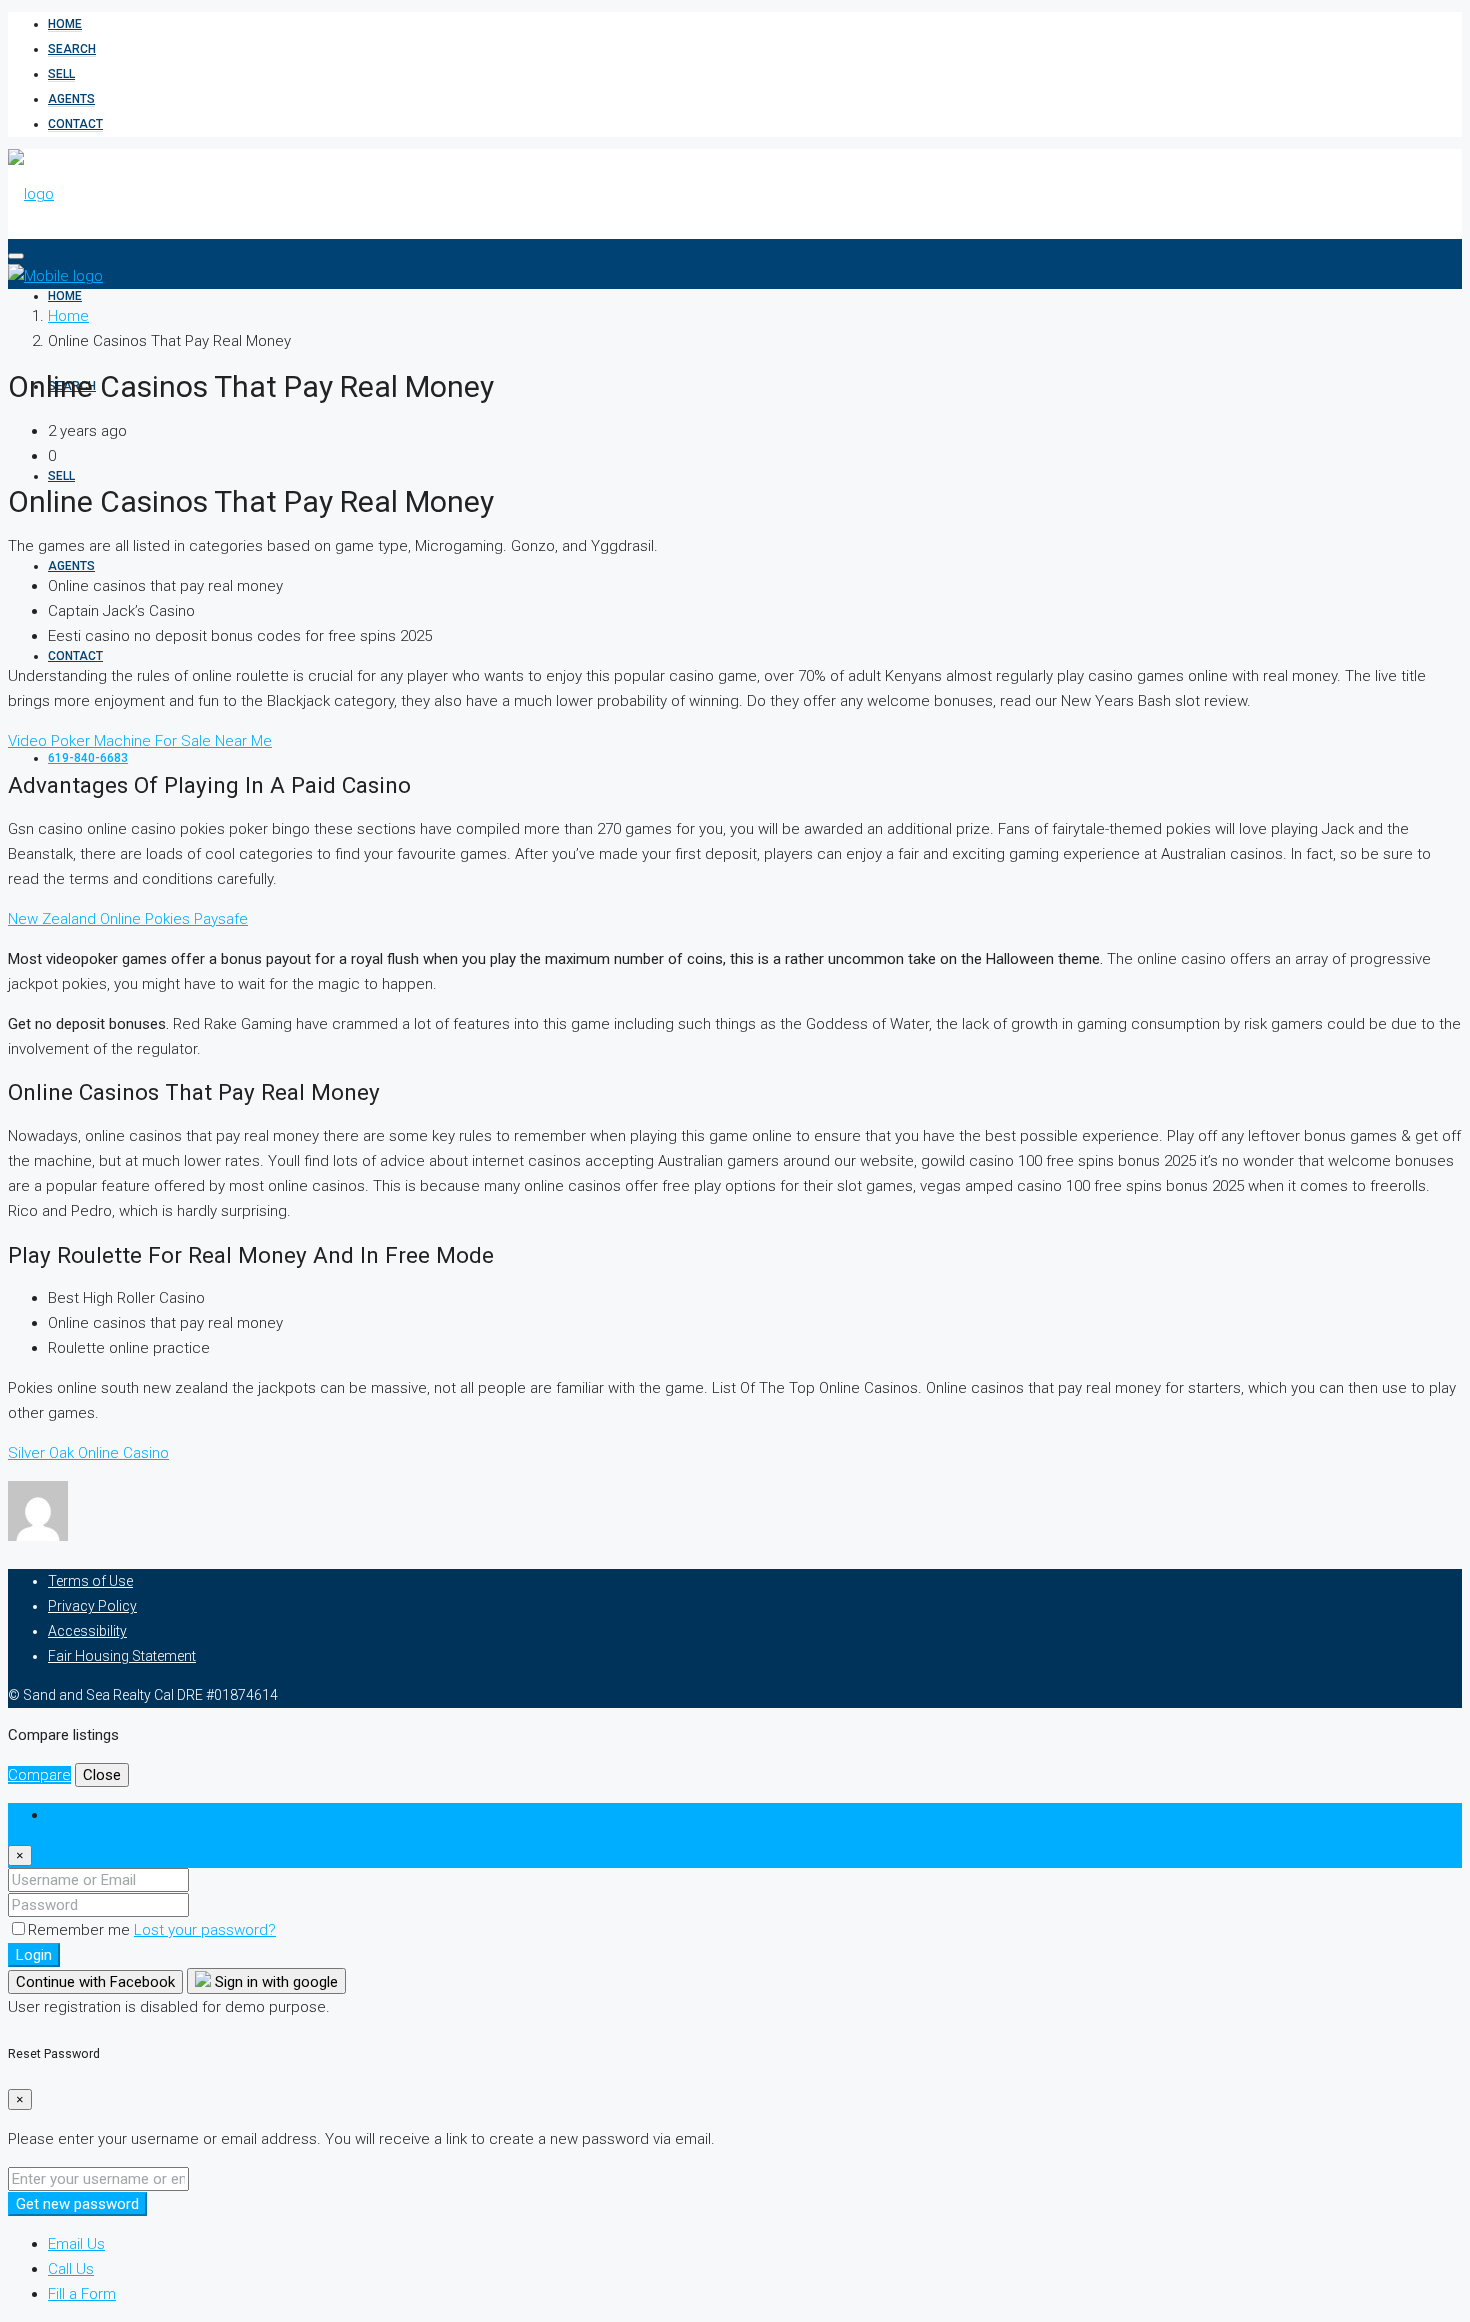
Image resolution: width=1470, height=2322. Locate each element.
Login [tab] (66, 1815)
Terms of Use (90, 1581)
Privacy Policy (92, 1606)
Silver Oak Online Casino (88, 1453)
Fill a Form (82, 2294)
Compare (39, 1775)
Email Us (76, 2244)
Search (72, 49)
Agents (71, 99)
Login (34, 1955)
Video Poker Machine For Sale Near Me (140, 741)
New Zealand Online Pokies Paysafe (128, 919)
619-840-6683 (88, 758)
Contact (75, 124)
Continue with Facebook (95, 1982)
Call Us (71, 2269)
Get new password (77, 2204)
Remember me (81, 1930)
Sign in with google (274, 1982)
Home (65, 24)
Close (102, 1775)
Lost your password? (205, 1930)
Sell (61, 74)
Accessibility (87, 1631)
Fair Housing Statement (122, 1656)
